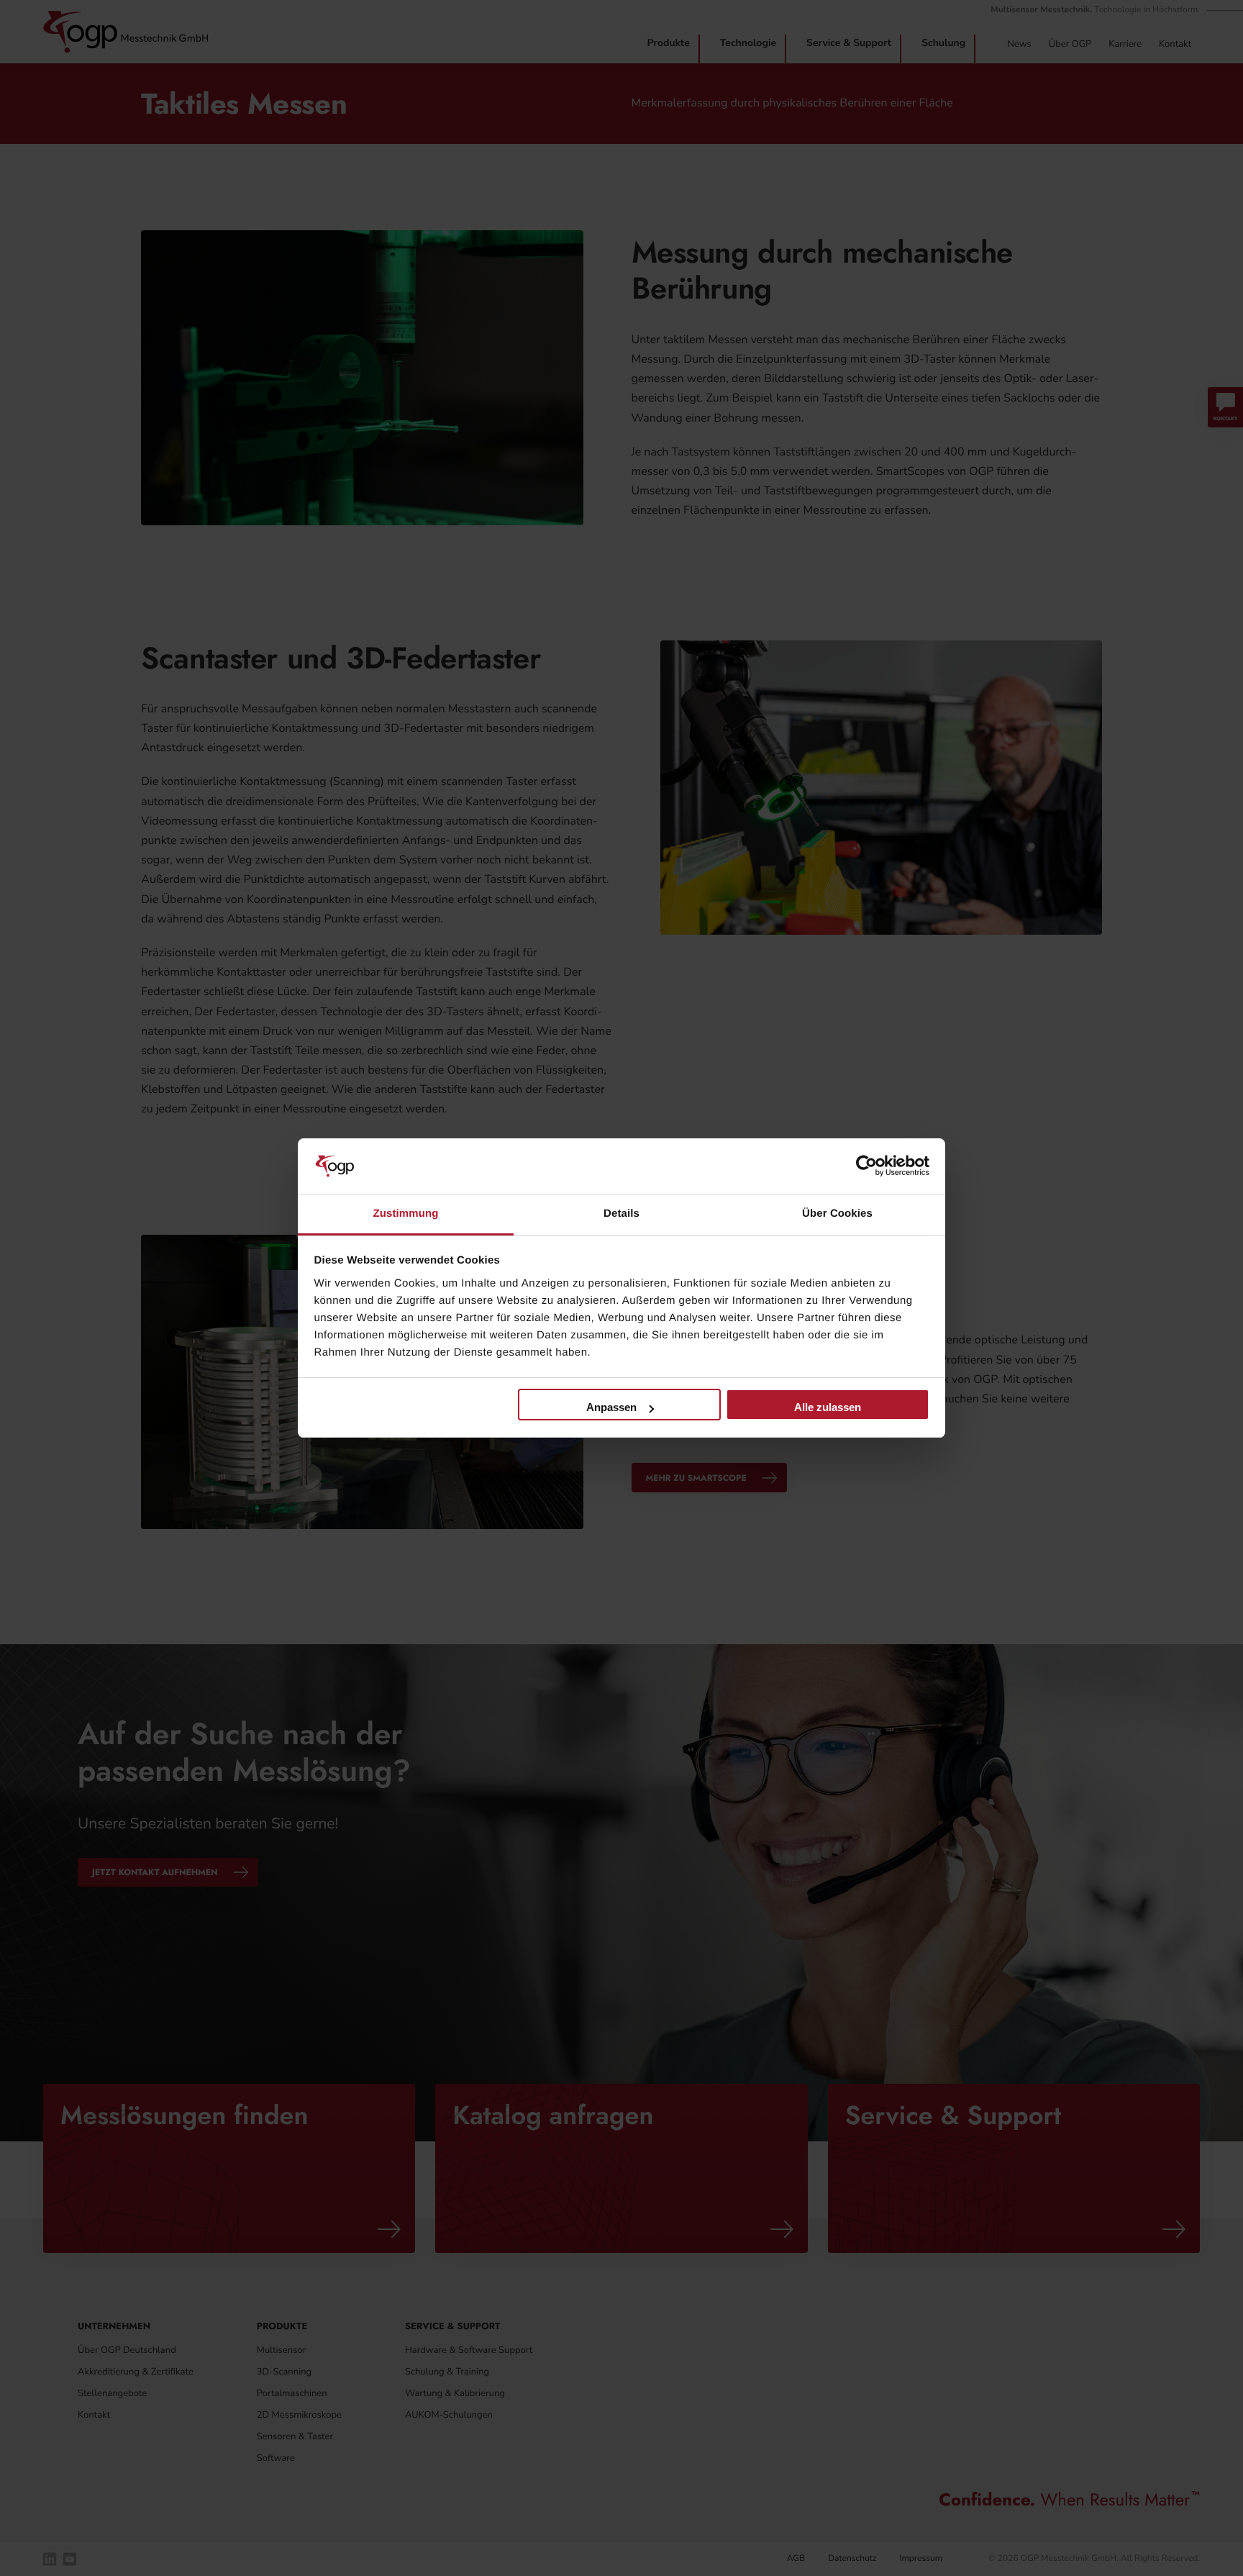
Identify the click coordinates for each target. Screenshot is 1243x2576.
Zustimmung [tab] (406, 1214)
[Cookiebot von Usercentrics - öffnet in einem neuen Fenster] (866, 1166)
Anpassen (611, 1407)
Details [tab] (621, 1214)
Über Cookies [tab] (837, 1214)
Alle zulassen (828, 1407)
